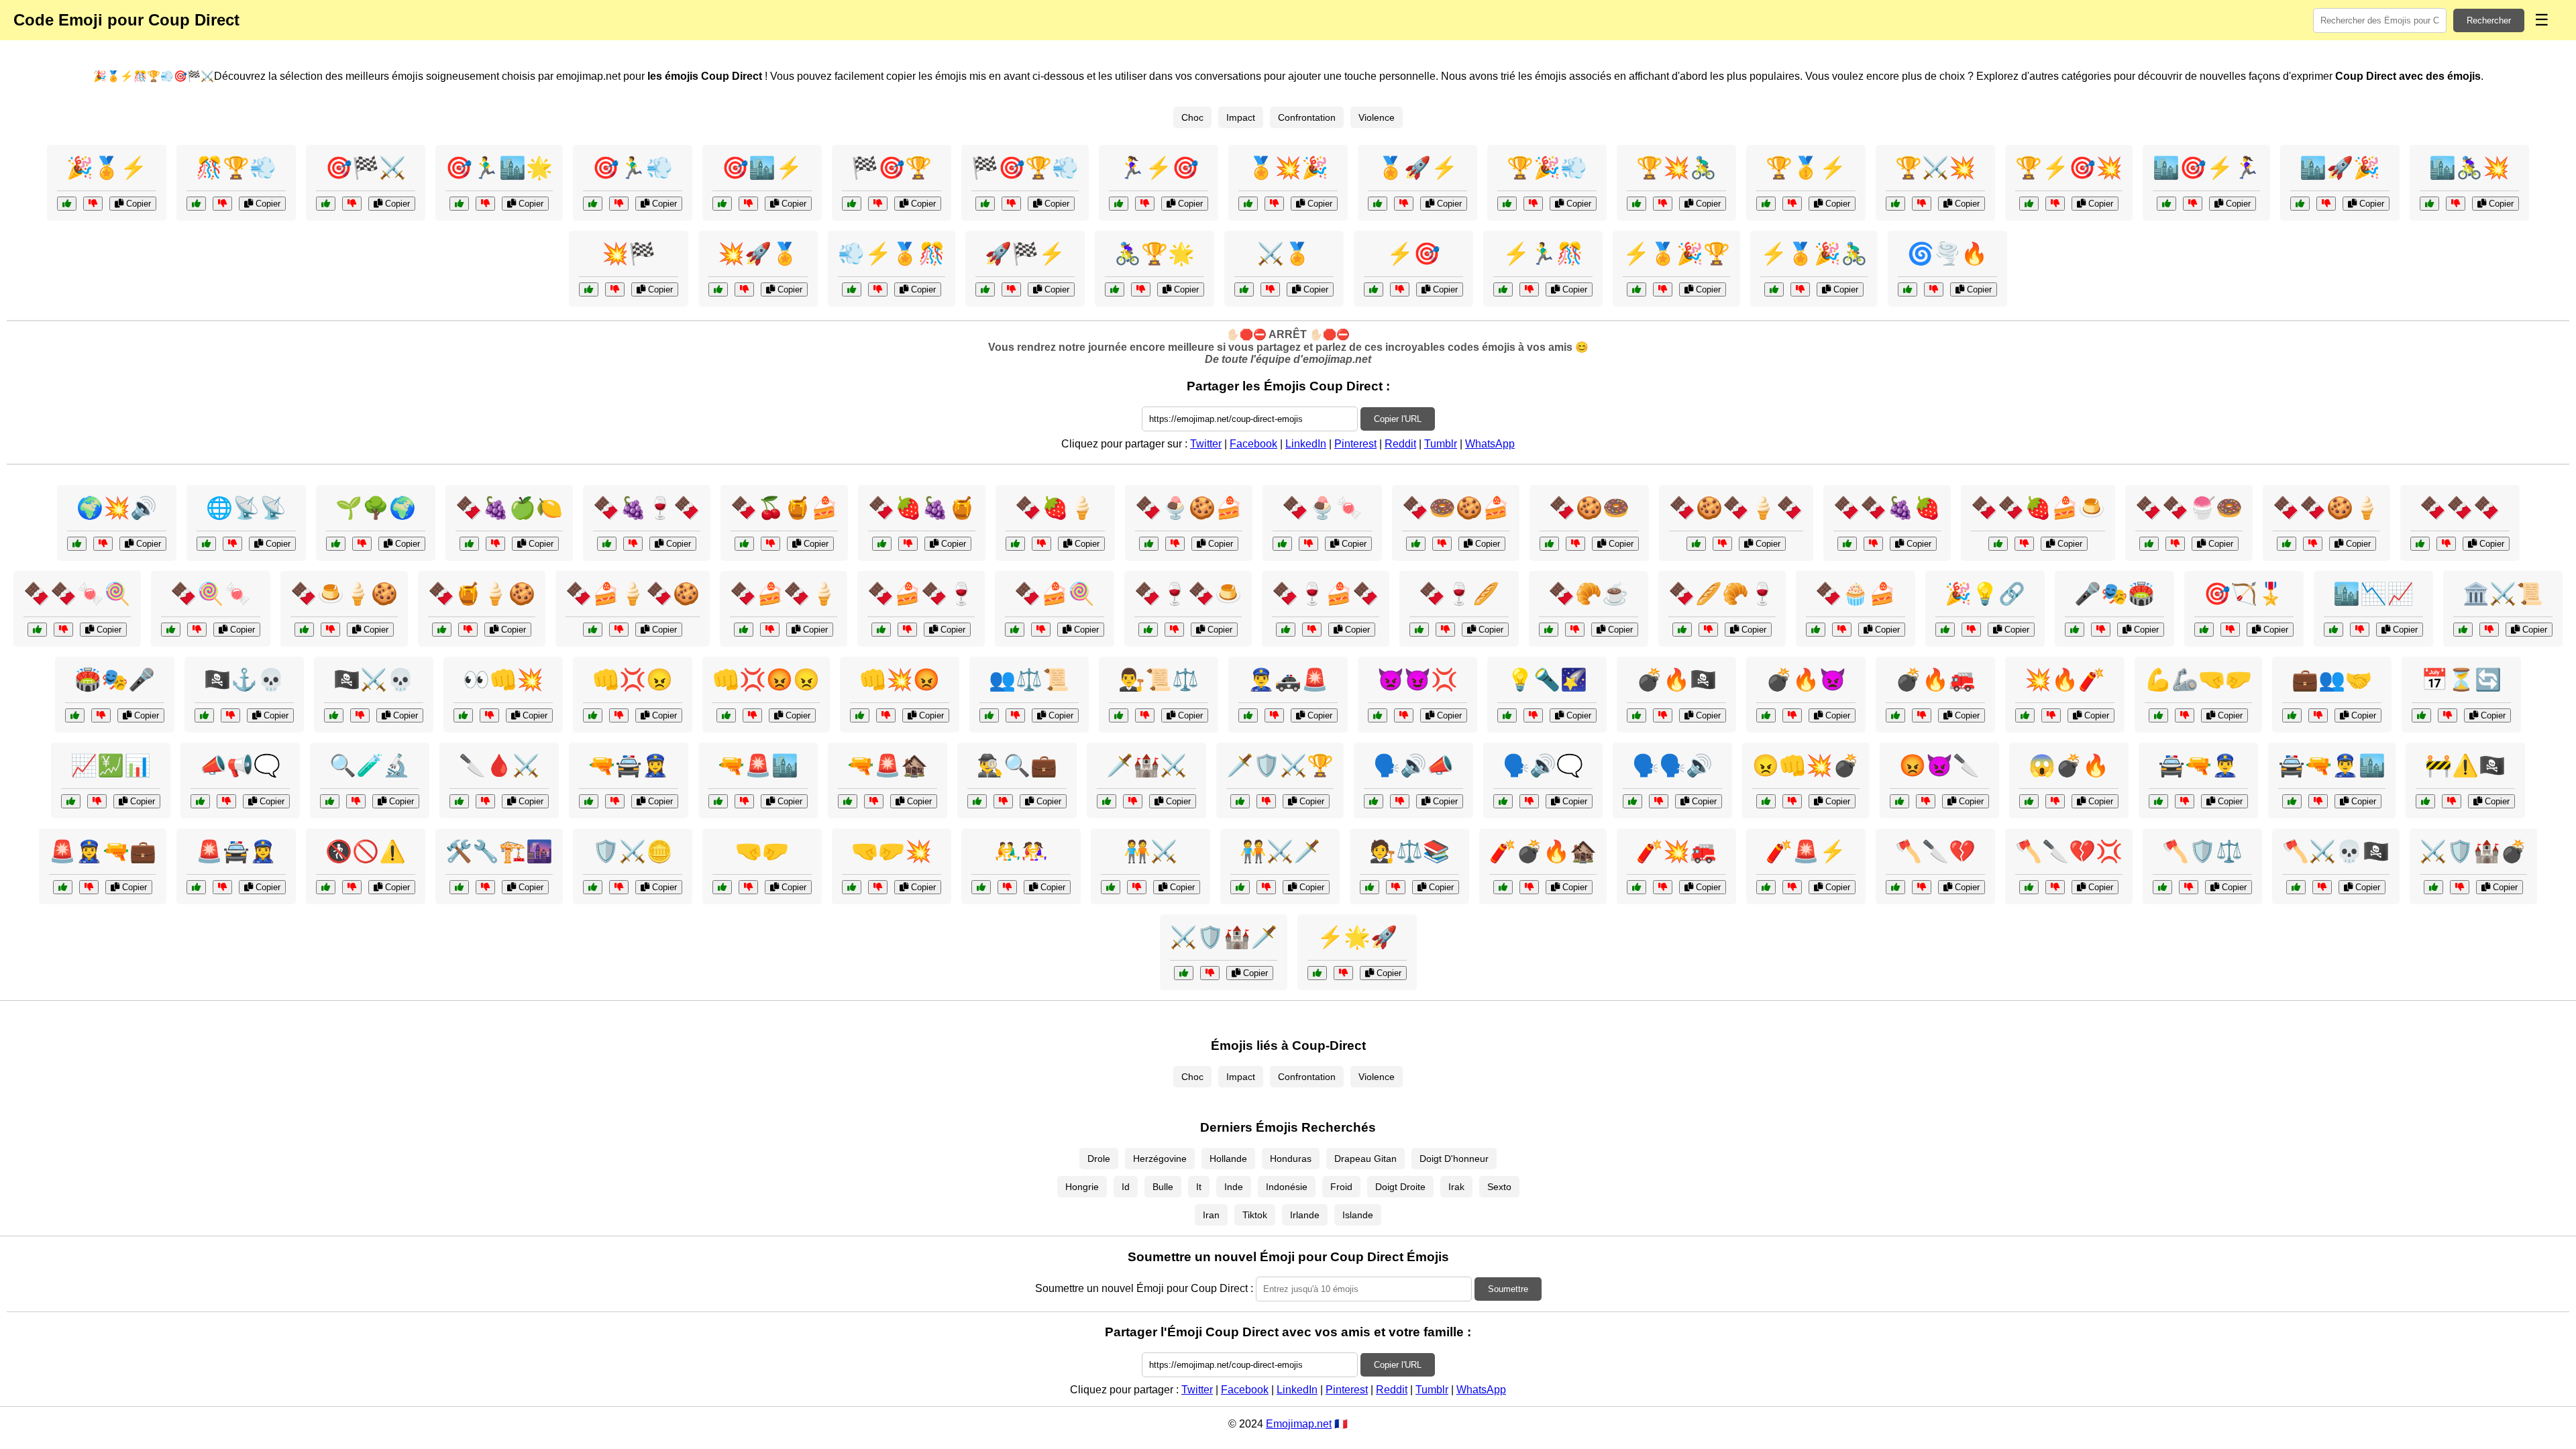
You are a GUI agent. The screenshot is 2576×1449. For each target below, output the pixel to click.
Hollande (1228, 1159)
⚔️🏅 (1284, 254)
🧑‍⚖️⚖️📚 (1409, 851)
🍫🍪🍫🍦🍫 (1736, 508)
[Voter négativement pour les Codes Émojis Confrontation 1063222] (352, 887)
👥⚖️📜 (1029, 680)
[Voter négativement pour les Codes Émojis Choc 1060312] (2175, 544)
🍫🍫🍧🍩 (2189, 508)
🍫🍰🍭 (1055, 594)
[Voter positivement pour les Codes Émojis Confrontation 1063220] (593, 887)
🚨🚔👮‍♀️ (236, 851)
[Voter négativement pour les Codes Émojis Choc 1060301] (619, 630)
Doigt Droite (1400, 1187)
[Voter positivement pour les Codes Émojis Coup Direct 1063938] (196, 204)
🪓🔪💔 (1935, 851)
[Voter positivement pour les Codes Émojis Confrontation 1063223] (1111, 887)
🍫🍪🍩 (1589, 508)
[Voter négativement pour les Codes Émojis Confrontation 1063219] (2185, 715)
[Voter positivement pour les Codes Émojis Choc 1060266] (1549, 630)
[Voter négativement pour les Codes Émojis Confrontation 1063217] (1003, 801)
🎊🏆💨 (236, 168)
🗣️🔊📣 (1413, 765)
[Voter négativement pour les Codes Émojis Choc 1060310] (907, 630)
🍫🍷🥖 (1459, 594)
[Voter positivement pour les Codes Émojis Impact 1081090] (2292, 715)
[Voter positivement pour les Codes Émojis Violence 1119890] (1895, 715)
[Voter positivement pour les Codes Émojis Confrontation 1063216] (1370, 887)
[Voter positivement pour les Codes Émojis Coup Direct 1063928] (1378, 204)
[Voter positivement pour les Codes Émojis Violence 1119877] (459, 801)
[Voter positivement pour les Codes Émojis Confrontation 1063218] (1248, 715)
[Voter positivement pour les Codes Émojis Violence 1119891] (726, 715)
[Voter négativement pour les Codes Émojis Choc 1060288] (770, 630)
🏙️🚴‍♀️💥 (2469, 168)
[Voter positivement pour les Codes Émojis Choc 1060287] (171, 630)
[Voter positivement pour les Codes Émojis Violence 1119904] (589, 801)
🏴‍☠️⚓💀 (244, 680)
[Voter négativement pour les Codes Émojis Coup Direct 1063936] (1274, 204)
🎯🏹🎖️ (2244, 594)
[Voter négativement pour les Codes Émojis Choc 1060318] (1312, 630)
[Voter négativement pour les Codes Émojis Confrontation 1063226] (1133, 801)
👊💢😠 (633, 680)
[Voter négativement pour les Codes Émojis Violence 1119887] (89, 887)
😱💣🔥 (2069, 765)
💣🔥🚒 (1935, 680)
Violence (1377, 117)
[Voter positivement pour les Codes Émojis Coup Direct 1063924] (593, 204)
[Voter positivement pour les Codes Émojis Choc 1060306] (1149, 544)
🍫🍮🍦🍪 (344, 594)
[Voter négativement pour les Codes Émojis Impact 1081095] (1533, 715)
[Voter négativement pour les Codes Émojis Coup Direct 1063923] (1270, 289)
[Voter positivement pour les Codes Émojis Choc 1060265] (1015, 544)
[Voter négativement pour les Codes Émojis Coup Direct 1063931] (1800, 289)
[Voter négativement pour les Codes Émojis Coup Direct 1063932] (878, 204)
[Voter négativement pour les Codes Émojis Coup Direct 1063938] (222, 204)
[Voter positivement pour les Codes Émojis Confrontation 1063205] (463, 715)
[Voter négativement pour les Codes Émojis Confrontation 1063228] (878, 887)
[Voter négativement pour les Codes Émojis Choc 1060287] (197, 630)
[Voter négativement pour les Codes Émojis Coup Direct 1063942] (352, 204)
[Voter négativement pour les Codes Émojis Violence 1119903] (230, 715)
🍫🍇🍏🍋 (509, 508)
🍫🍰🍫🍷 (921, 594)
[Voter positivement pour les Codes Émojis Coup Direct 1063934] (1895, 204)
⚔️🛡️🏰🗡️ (1224, 937)
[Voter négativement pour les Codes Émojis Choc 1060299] (1174, 630)
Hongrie (1082, 1187)
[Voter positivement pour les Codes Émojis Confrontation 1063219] (2158, 715)
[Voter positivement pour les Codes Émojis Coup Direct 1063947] (67, 204)
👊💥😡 (900, 680)
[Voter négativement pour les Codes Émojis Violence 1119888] (1922, 887)
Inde (1234, 1187)
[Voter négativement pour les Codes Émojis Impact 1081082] (103, 544)
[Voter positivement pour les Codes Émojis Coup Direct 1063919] (1374, 289)
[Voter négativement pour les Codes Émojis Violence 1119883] (744, 801)
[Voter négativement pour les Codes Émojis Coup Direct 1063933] (878, 289)
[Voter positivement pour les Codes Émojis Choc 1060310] (881, 630)
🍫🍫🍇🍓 (1887, 508)
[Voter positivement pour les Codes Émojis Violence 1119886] (1184, 973)
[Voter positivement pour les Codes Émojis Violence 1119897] (848, 801)
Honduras (1291, 1159)
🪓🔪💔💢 (2069, 851)
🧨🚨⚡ (1806, 851)
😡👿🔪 (1939, 765)
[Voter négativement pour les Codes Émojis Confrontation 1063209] (1015, 715)
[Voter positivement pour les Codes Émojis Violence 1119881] (2162, 887)
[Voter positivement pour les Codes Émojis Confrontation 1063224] (1119, 715)
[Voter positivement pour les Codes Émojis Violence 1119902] (2029, 801)
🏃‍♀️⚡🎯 (1159, 168)
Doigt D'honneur (1454, 1159)
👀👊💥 (503, 680)
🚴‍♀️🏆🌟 (1155, 254)
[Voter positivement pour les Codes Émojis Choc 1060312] (2149, 544)
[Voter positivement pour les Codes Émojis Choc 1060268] (1549, 544)
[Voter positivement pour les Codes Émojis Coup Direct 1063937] (985, 289)
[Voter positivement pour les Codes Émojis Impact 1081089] (206, 544)
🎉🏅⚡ (107, 168)
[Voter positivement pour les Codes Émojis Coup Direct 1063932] (852, 204)
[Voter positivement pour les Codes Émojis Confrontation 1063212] (1766, 887)
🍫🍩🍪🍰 (1456, 508)
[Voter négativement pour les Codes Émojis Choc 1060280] (1708, 630)
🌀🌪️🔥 (1947, 254)
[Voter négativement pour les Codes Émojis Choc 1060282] (2024, 544)
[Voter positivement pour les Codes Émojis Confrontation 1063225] (196, 887)
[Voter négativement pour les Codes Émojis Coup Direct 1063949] (748, 204)
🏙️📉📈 (2373, 594)
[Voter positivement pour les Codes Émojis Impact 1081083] (1317, 973)
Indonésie (1287, 1187)
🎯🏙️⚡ (762, 168)
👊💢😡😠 (766, 680)
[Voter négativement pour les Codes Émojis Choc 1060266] (1575, 630)
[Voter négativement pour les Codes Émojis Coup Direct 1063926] (615, 289)
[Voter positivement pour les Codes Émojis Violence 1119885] (1378, 715)
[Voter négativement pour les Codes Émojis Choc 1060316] (1041, 630)
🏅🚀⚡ (1417, 168)
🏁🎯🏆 (892, 168)
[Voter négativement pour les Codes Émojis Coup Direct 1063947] (93, 204)
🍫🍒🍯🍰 (784, 508)
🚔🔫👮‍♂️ (2198, 765)
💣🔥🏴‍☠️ (1676, 680)
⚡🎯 (1413, 254)
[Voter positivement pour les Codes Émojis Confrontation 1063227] (2075, 630)
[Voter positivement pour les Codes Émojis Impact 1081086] (459, 887)
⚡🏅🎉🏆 (1676, 254)
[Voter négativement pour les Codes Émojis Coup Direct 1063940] (1663, 289)
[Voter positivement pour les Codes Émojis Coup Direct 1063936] (1248, 204)
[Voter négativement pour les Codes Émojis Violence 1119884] (1529, 887)
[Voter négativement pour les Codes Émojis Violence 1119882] (360, 715)
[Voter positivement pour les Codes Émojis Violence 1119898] (1766, 715)
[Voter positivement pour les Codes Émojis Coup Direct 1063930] (2166, 204)
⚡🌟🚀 (1357, 937)
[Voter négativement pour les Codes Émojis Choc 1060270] (1308, 544)
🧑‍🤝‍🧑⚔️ (1150, 851)
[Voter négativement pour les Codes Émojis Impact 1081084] (2360, 630)
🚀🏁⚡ (1025, 254)
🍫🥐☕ (1589, 594)
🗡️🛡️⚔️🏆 (1280, 765)
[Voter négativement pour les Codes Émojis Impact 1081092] (1934, 289)
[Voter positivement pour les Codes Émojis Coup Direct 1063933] (852, 289)
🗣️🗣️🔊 (1672, 765)
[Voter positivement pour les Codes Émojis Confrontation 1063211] (200, 801)
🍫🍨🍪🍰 (1189, 508)
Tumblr (1441, 444)
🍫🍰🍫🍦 (784, 594)
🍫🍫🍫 (2460, 508)
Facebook (1253, 444)
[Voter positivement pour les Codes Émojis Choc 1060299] (1148, 630)
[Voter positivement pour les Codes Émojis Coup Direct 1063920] (1766, 204)
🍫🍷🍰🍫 (1326, 594)
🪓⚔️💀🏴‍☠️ (2336, 851)
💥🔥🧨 (2065, 680)
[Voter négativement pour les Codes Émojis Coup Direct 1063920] (1792, 204)
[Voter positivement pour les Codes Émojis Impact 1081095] (1507, 715)
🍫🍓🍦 (1055, 508)
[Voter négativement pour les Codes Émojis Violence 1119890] (1922, 715)
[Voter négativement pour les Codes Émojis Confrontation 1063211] (226, 801)
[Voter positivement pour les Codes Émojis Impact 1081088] (2421, 715)
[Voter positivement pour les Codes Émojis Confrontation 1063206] (75, 715)
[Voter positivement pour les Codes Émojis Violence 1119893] (2292, 801)
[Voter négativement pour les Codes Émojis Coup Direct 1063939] (1145, 204)
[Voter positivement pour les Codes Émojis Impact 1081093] (330, 801)
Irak (1456, 1187)
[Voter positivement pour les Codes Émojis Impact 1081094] (71, 801)
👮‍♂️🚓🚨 (1288, 680)
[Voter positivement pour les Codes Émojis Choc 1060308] (882, 544)
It (1199, 1187)
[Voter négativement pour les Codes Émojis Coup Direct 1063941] (2456, 204)
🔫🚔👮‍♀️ (629, 765)
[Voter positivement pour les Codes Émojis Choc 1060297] (1847, 544)
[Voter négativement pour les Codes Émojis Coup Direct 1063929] (2055, 204)
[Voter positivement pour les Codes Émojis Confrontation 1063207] (1632, 801)
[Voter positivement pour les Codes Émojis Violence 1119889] (1766, 801)
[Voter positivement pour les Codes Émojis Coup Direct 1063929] (2029, 204)
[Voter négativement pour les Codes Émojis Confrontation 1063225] (222, 887)
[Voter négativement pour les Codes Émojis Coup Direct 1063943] (1533, 204)
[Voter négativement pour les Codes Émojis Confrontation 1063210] (1266, 801)
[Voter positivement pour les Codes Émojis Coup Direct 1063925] (1115, 289)
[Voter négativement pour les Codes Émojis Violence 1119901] (2055, 887)
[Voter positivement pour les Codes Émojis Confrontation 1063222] (326, 887)
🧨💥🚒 (1676, 851)
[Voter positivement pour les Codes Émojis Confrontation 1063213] (981, 887)
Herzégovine (1160, 1159)
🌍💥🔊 (117, 508)
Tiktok (1255, 1215)
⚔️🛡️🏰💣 (2473, 851)
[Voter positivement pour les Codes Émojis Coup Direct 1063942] (326, 204)
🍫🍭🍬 (211, 594)
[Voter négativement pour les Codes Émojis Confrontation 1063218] (1274, 715)
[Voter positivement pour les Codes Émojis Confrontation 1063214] (1240, 887)
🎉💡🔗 (1985, 594)
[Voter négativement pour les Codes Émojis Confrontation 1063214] (1266, 887)
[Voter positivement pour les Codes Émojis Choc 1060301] (593, 630)
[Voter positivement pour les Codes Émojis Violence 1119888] (1895, 887)
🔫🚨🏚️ (888, 765)
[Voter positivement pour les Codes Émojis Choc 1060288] (744, 630)
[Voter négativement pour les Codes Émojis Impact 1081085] (1971, 630)
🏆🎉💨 (1547, 168)
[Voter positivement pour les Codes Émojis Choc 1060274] (2420, 544)
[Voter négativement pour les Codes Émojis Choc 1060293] (468, 630)
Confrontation (1307, 117)
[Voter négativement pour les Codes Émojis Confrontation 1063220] (619, 887)
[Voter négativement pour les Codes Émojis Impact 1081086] (485, 887)
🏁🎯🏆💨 (1025, 168)
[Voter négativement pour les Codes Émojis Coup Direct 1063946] (1011, 204)
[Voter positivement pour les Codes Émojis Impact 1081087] (336, 544)
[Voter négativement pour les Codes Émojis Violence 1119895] (1926, 801)
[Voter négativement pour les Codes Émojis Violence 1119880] (886, 715)
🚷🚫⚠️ (366, 851)
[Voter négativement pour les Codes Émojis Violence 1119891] (752, 715)
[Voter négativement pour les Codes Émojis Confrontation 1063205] (489, 715)
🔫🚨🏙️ (758, 765)
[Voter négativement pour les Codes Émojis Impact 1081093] (356, 801)
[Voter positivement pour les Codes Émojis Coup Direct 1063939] (1119, 204)
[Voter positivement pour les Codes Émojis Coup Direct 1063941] (2429, 204)
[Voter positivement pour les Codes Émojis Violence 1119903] (204, 715)
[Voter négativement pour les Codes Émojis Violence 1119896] (2460, 887)
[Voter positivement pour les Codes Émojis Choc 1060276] (744, 544)
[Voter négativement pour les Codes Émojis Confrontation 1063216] (1396, 887)
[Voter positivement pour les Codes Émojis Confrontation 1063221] (1503, 801)
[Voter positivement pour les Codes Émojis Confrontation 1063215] (2463, 630)
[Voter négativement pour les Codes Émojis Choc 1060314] (330, 630)
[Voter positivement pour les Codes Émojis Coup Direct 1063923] (1244, 289)
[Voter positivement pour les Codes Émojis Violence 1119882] (334, 715)
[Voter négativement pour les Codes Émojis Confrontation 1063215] (2489, 630)
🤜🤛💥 (892, 851)
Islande (1358, 1215)
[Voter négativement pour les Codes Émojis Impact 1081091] (2230, 630)
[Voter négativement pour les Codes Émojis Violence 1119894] (2051, 715)
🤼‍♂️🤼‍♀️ (1021, 851)
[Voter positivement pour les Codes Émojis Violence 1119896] (2433, 887)
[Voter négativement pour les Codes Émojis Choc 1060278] (1722, 544)
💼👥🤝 (2332, 680)
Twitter (1206, 444)
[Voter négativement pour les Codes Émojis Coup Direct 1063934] (1922, 204)
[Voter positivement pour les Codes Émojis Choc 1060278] (1696, 544)
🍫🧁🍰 (1856, 594)
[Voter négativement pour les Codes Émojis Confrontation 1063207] (1659, 801)
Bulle (1163, 1187)
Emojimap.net (1299, 1424)
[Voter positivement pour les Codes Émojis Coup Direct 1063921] (2300, 204)
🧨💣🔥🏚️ (1543, 851)
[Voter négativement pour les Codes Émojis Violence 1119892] (2322, 887)
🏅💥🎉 (1288, 168)
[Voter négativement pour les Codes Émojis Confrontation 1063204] (748, 887)
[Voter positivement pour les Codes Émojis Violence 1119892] (2296, 887)
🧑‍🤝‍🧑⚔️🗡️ (1280, 851)
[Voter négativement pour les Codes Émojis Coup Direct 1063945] (1529, 289)
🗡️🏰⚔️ (1146, 765)
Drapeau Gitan (1365, 1159)
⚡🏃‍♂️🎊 (1543, 254)
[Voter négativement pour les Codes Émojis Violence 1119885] (1404, 715)
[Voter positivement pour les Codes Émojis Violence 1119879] (2158, 801)
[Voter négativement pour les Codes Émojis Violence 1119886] (1210, 973)
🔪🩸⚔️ (499, 765)
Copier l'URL (1398, 419)
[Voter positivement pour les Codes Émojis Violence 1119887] (63, 887)
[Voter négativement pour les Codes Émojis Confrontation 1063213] (1007, 887)
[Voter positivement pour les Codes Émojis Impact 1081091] (2204, 630)
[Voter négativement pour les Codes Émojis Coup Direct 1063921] (2326, 204)
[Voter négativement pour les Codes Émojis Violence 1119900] (619, 715)
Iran (1211, 1215)
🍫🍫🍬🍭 (77, 594)
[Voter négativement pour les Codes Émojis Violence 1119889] (1792, 801)
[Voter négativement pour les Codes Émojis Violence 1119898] (1792, 715)
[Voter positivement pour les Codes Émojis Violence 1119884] (1503, 887)
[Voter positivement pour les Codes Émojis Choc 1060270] (1282, 544)
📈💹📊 (111, 765)
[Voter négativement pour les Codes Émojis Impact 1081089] (232, 544)
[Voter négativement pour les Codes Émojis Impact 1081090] (2318, 715)
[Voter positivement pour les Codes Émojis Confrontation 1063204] (722, 887)
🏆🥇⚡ (1806, 168)
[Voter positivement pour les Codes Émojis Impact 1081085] (1945, 630)
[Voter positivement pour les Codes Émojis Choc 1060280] (1682, 630)
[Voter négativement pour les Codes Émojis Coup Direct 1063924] (619, 204)
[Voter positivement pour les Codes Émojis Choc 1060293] (442, 630)
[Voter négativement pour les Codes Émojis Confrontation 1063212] (1792, 887)
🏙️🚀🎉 (2340, 168)
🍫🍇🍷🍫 (647, 508)
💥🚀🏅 (758, 254)
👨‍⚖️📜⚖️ (1159, 680)
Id (1126, 1187)
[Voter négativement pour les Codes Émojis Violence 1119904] (615, 801)
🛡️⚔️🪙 (633, 851)
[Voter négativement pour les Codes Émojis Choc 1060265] (1041, 544)
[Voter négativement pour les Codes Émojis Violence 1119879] (2185, 801)
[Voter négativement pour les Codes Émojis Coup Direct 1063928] (1404, 204)
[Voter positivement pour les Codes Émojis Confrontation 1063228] (852, 887)
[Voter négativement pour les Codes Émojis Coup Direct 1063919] (1400, 289)
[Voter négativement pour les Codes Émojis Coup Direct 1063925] (1141, 289)
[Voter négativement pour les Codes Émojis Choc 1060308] (908, 544)
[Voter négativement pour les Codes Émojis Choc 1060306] (1175, 544)
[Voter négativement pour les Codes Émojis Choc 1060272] (495, 544)
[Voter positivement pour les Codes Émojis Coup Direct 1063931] (1774, 289)
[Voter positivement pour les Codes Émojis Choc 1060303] (37, 630)
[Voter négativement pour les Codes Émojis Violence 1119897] (874, 801)
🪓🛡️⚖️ (2202, 851)
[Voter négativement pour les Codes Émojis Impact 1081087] (362, 544)
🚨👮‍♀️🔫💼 (103, 851)
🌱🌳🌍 (376, 508)
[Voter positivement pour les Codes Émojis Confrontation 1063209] (989, 715)
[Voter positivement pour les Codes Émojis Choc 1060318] (1286, 630)
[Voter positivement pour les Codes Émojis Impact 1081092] (1908, 289)
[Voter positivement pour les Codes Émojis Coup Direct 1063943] (1507, 204)
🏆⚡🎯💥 (2069, 168)
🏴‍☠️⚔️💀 (374, 680)
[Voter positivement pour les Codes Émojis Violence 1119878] (1636, 715)
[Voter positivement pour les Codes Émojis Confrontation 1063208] (2425, 801)
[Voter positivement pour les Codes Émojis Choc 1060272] (469, 544)
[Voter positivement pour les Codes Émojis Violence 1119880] (860, 715)
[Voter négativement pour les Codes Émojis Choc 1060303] (63, 630)
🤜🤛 (762, 851)
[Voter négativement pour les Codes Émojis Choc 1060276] (770, 544)
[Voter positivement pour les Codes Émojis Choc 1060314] (304, 630)
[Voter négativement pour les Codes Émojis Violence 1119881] (2189, 887)
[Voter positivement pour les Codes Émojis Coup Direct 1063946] (985, 204)
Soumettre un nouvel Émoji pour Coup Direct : (1144, 1288)
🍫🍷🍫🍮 (1188, 594)
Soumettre (1508, 1289)
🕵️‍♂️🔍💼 (1017, 765)
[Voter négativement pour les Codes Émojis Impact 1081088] (2448, 715)
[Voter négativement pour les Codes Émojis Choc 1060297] (1873, 544)
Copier (137, 204)
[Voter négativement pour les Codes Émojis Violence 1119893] (2318, 801)
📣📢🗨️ (240, 765)
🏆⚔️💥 (1935, 168)
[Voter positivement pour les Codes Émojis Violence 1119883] (718, 801)
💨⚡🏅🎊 (892, 254)
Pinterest (1355, 444)
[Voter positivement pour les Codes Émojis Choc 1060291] (1816, 630)
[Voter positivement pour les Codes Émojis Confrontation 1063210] (1240, 801)
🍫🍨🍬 (1322, 508)
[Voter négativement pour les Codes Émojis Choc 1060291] (1842, 630)
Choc (1192, 117)
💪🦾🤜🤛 (2198, 680)
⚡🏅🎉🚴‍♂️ (1814, 254)
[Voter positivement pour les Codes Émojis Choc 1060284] (607, 544)
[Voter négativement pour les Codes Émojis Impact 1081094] (97, 801)
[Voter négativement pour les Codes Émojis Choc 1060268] (1575, 544)
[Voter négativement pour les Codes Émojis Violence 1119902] (2055, 801)
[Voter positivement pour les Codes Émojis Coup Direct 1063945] (1503, 289)
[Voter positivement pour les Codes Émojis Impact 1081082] (77, 544)
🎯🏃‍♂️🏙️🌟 (499, 168)
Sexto (1499, 1187)
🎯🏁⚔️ (366, 168)
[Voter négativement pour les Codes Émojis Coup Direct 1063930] (2193, 204)
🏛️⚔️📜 (2503, 594)
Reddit (1400, 444)
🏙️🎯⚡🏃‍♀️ (2206, 168)
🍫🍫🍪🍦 (2326, 508)
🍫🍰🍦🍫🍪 (633, 594)
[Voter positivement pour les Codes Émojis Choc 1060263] (1419, 630)
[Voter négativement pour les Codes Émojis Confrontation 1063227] (2101, 630)
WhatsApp (1490, 444)
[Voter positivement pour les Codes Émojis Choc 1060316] (1015, 630)
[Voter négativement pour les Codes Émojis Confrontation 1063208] (2452, 801)
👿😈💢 (1417, 680)
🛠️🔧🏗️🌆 (499, 851)
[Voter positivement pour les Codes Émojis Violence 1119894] (2025, 715)
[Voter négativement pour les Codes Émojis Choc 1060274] (2446, 544)
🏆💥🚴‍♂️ (1676, 168)
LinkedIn (1306, 444)
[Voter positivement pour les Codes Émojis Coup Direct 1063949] (722, 204)
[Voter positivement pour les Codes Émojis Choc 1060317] (2287, 544)
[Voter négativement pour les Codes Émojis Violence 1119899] (1663, 887)
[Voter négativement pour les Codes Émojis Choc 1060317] (2313, 544)
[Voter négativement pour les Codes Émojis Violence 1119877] (485, 801)
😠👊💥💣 (1806, 765)
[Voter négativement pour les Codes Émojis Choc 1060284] (633, 544)
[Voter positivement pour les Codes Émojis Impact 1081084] (2333, 630)
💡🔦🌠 (1547, 680)
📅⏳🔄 (2461, 680)
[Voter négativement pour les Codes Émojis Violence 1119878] (1663, 715)
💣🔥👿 (1806, 680)
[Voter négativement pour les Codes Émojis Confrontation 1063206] (101, 715)
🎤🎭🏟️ (2114, 594)
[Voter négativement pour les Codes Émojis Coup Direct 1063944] (744, 289)
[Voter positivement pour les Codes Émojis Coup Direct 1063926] (589, 289)
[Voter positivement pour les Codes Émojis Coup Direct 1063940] (1636, 289)
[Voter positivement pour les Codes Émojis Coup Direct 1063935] (459, 204)
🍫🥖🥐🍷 (1722, 594)
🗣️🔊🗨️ (1543, 765)
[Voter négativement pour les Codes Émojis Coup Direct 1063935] (485, 204)
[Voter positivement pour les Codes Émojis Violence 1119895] (1899, 801)
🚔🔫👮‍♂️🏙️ (2332, 765)
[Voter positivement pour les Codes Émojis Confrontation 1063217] (977, 801)
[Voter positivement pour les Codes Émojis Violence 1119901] (2029, 887)
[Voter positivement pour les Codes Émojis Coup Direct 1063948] (1636, 204)
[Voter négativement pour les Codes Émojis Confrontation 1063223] (1137, 887)
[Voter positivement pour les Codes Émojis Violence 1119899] (1636, 887)
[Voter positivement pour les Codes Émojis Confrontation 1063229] (1374, 801)
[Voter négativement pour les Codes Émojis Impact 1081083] (1343, 973)
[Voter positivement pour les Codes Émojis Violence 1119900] (593, 715)
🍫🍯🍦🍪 (482, 594)
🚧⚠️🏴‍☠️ (2465, 765)
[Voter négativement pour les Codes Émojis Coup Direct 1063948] (1663, 204)
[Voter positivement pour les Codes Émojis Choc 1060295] (1416, 544)
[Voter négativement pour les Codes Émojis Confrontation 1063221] (1529, 801)
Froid (1341, 1187)
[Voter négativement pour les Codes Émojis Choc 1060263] (1445, 630)
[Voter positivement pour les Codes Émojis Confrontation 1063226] (1107, 801)
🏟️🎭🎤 (115, 680)
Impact (1241, 117)
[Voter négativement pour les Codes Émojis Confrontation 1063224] (1145, 715)
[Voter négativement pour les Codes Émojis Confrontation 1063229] (1400, 801)
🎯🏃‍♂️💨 (633, 168)
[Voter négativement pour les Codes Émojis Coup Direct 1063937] (1011, 289)
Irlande (1305, 1215)
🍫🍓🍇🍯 (922, 508)
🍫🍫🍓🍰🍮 (2038, 508)
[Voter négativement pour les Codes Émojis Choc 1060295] (1442, 544)
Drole (1099, 1159)
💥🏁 (629, 254)
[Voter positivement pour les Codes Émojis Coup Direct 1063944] (718, 289)
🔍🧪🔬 (370, 765)
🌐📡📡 (246, 508)
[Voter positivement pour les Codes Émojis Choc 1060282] (1998, 544)
